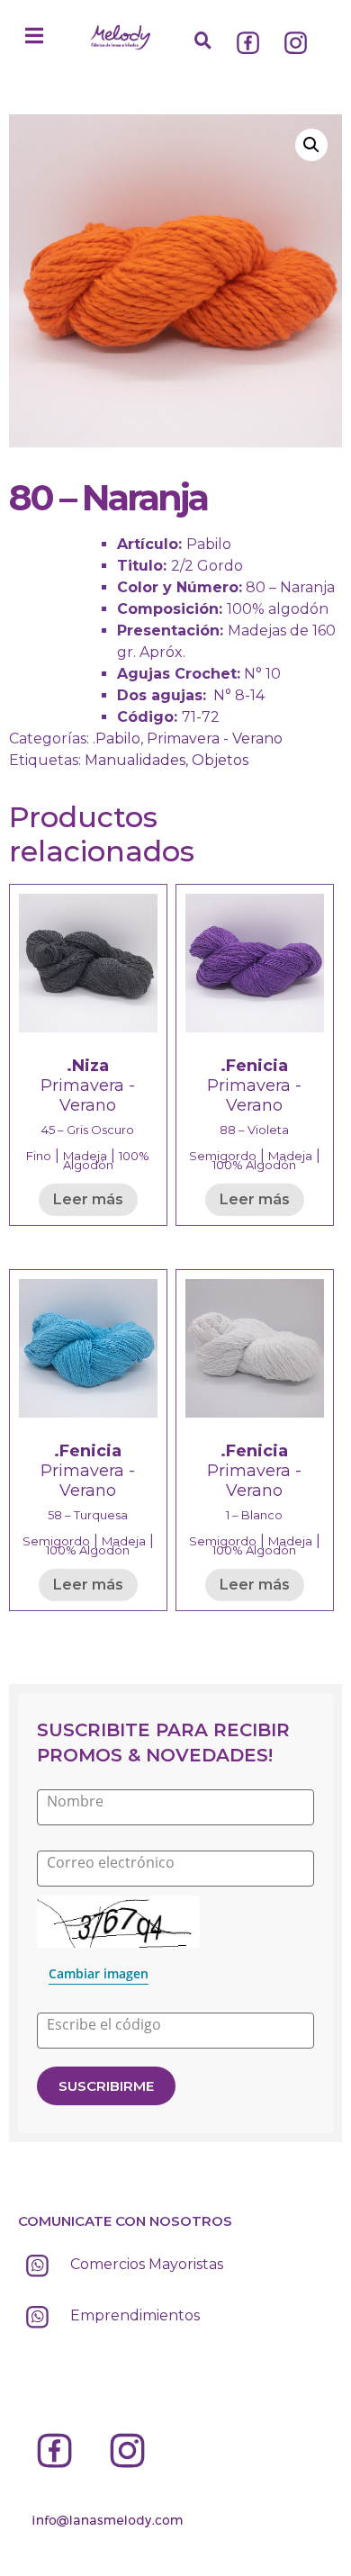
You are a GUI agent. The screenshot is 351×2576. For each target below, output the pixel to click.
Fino (39, 1156)
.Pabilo (117, 739)
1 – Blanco (254, 1515)
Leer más (88, 1199)
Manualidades (135, 760)
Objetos (220, 760)
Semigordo (223, 1156)
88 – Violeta (254, 1130)
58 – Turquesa (88, 1515)
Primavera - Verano (215, 739)
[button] (34, 36)
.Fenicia (254, 1066)
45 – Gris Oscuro (88, 1130)
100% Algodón (107, 1160)
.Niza (88, 1066)
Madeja (85, 1156)
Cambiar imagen (99, 1973)
